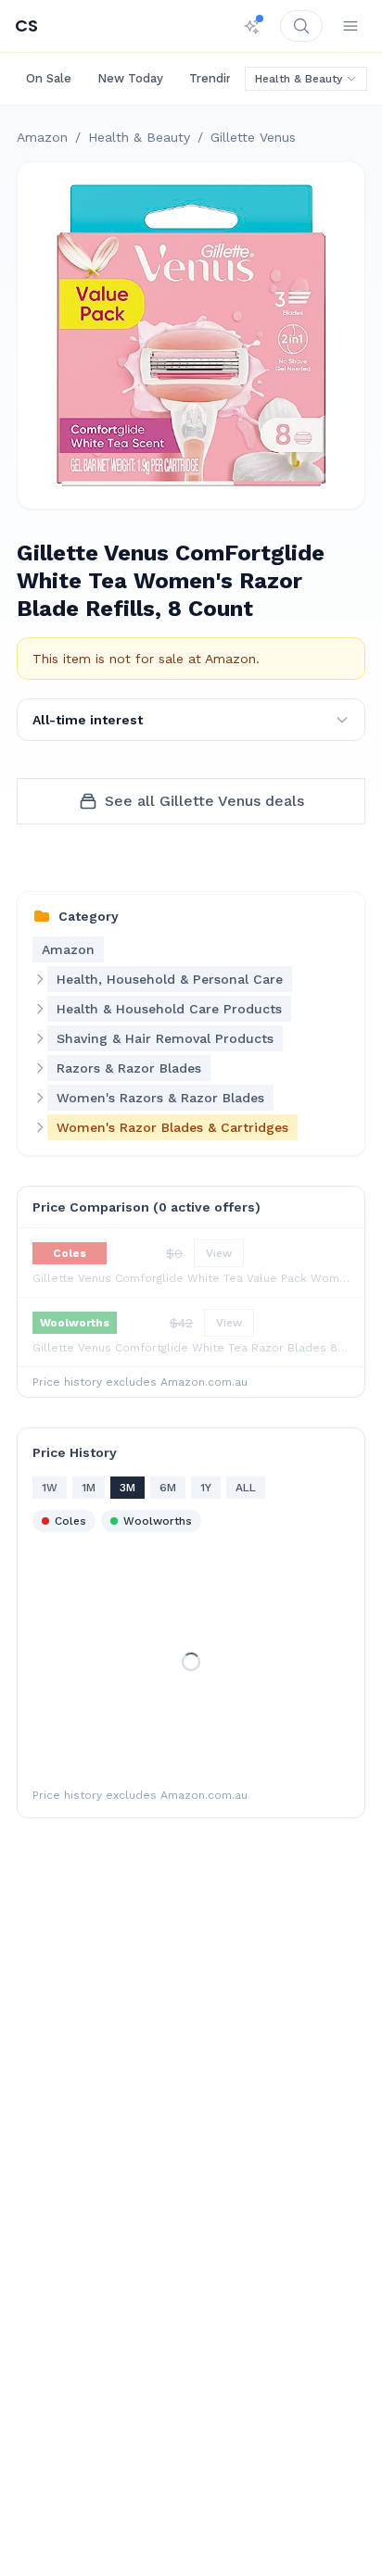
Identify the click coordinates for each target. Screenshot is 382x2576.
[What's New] (252, 26)
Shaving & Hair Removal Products (165, 1038)
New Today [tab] (130, 78)
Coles (70, 1521)
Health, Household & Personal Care (170, 979)
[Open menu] (350, 26)
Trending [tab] (215, 78)
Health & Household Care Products (169, 1009)
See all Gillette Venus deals (204, 801)
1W (50, 1488)
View (219, 1253)
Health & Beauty (299, 79)
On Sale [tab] (49, 78)
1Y (206, 1488)
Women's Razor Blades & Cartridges (172, 1127)
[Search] (301, 26)
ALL (246, 1488)
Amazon (42, 137)
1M (89, 1488)
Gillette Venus (253, 137)
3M (127, 1488)
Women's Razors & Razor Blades (160, 1098)
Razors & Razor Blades (129, 1068)
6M (168, 1488)
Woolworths (158, 1521)
